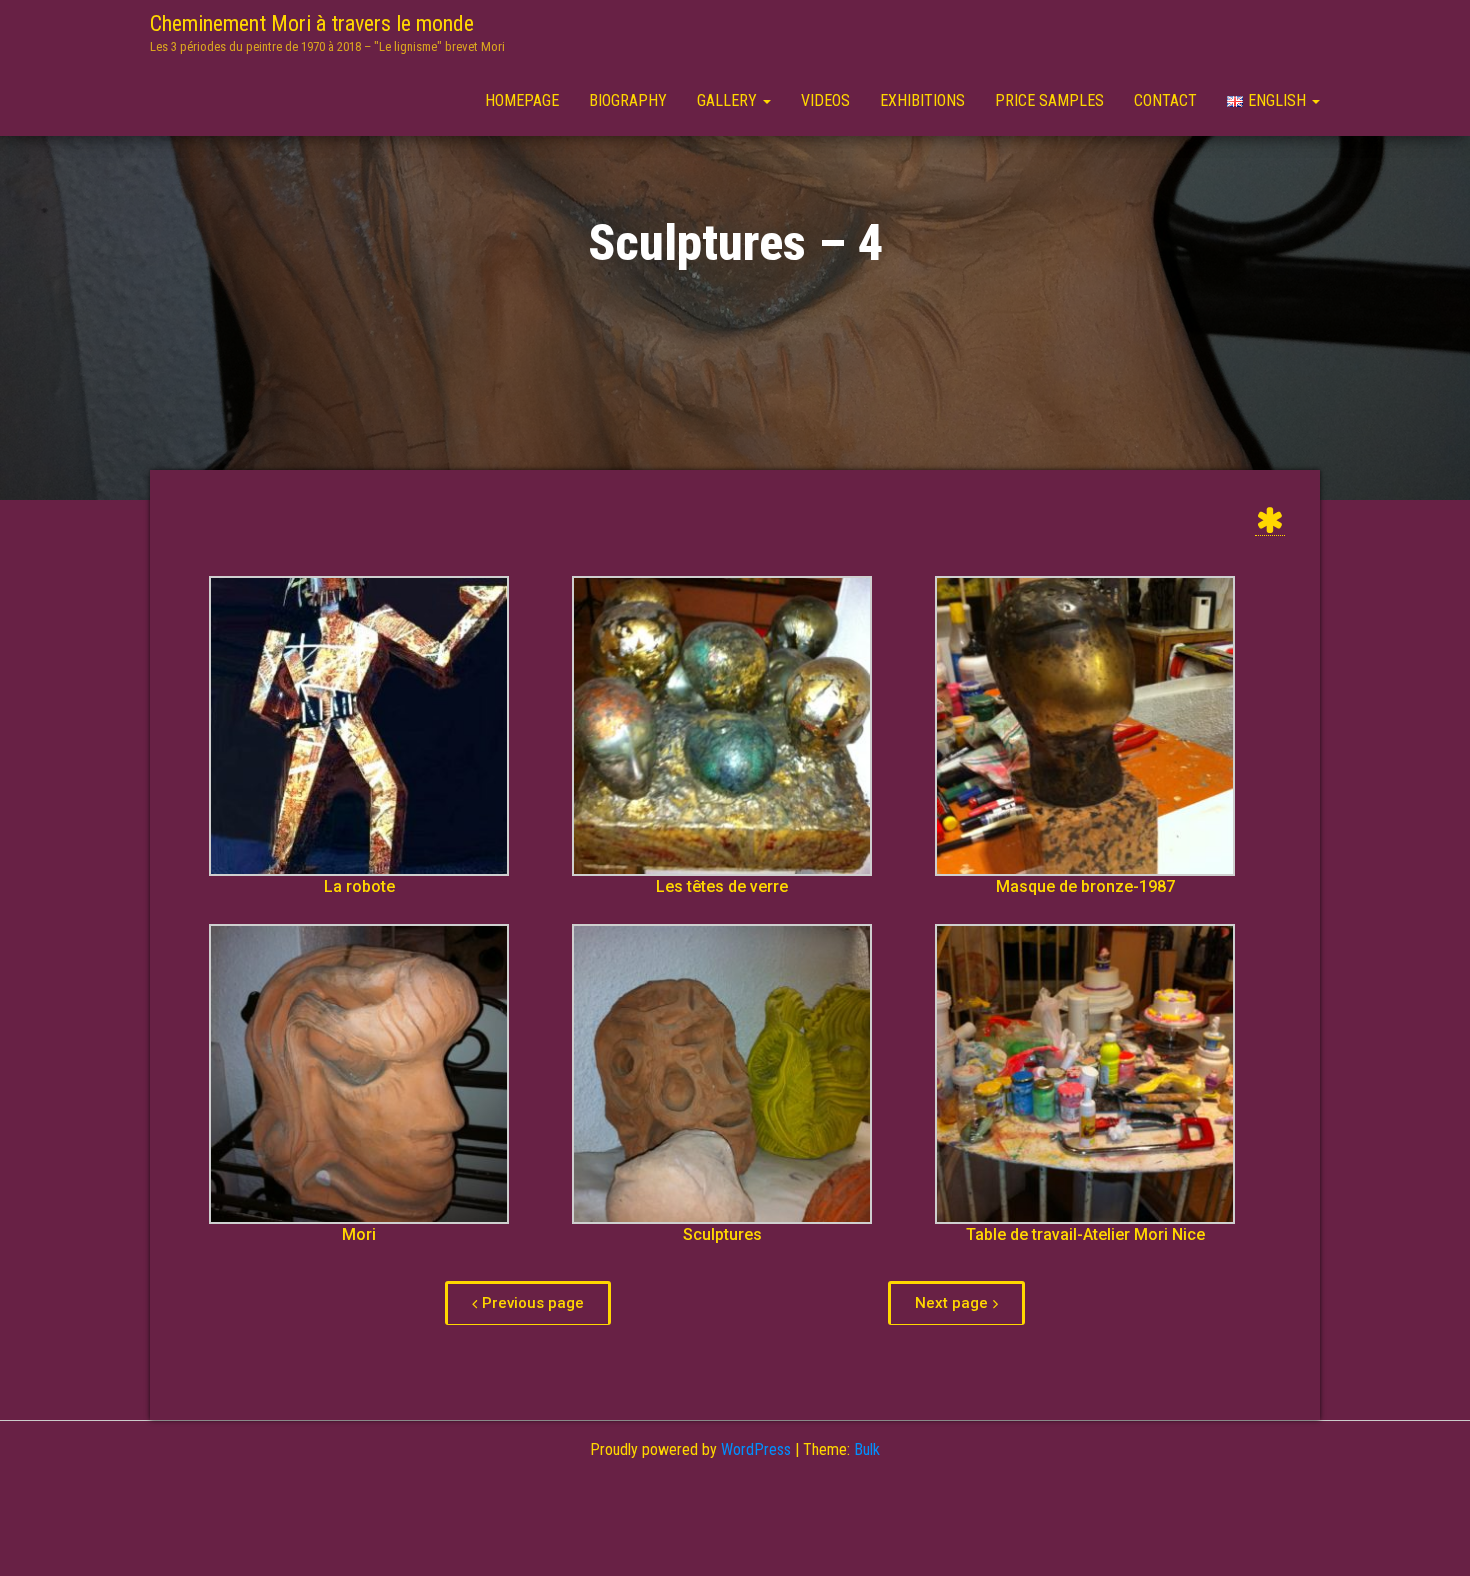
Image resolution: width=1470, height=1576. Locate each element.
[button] (528, 1303)
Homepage (522, 100)
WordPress (756, 1449)
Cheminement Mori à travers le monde (312, 23)
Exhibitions (922, 100)
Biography (628, 100)
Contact (1165, 100)
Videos (825, 100)
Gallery (729, 100)
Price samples (1049, 100)
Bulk (867, 1449)
